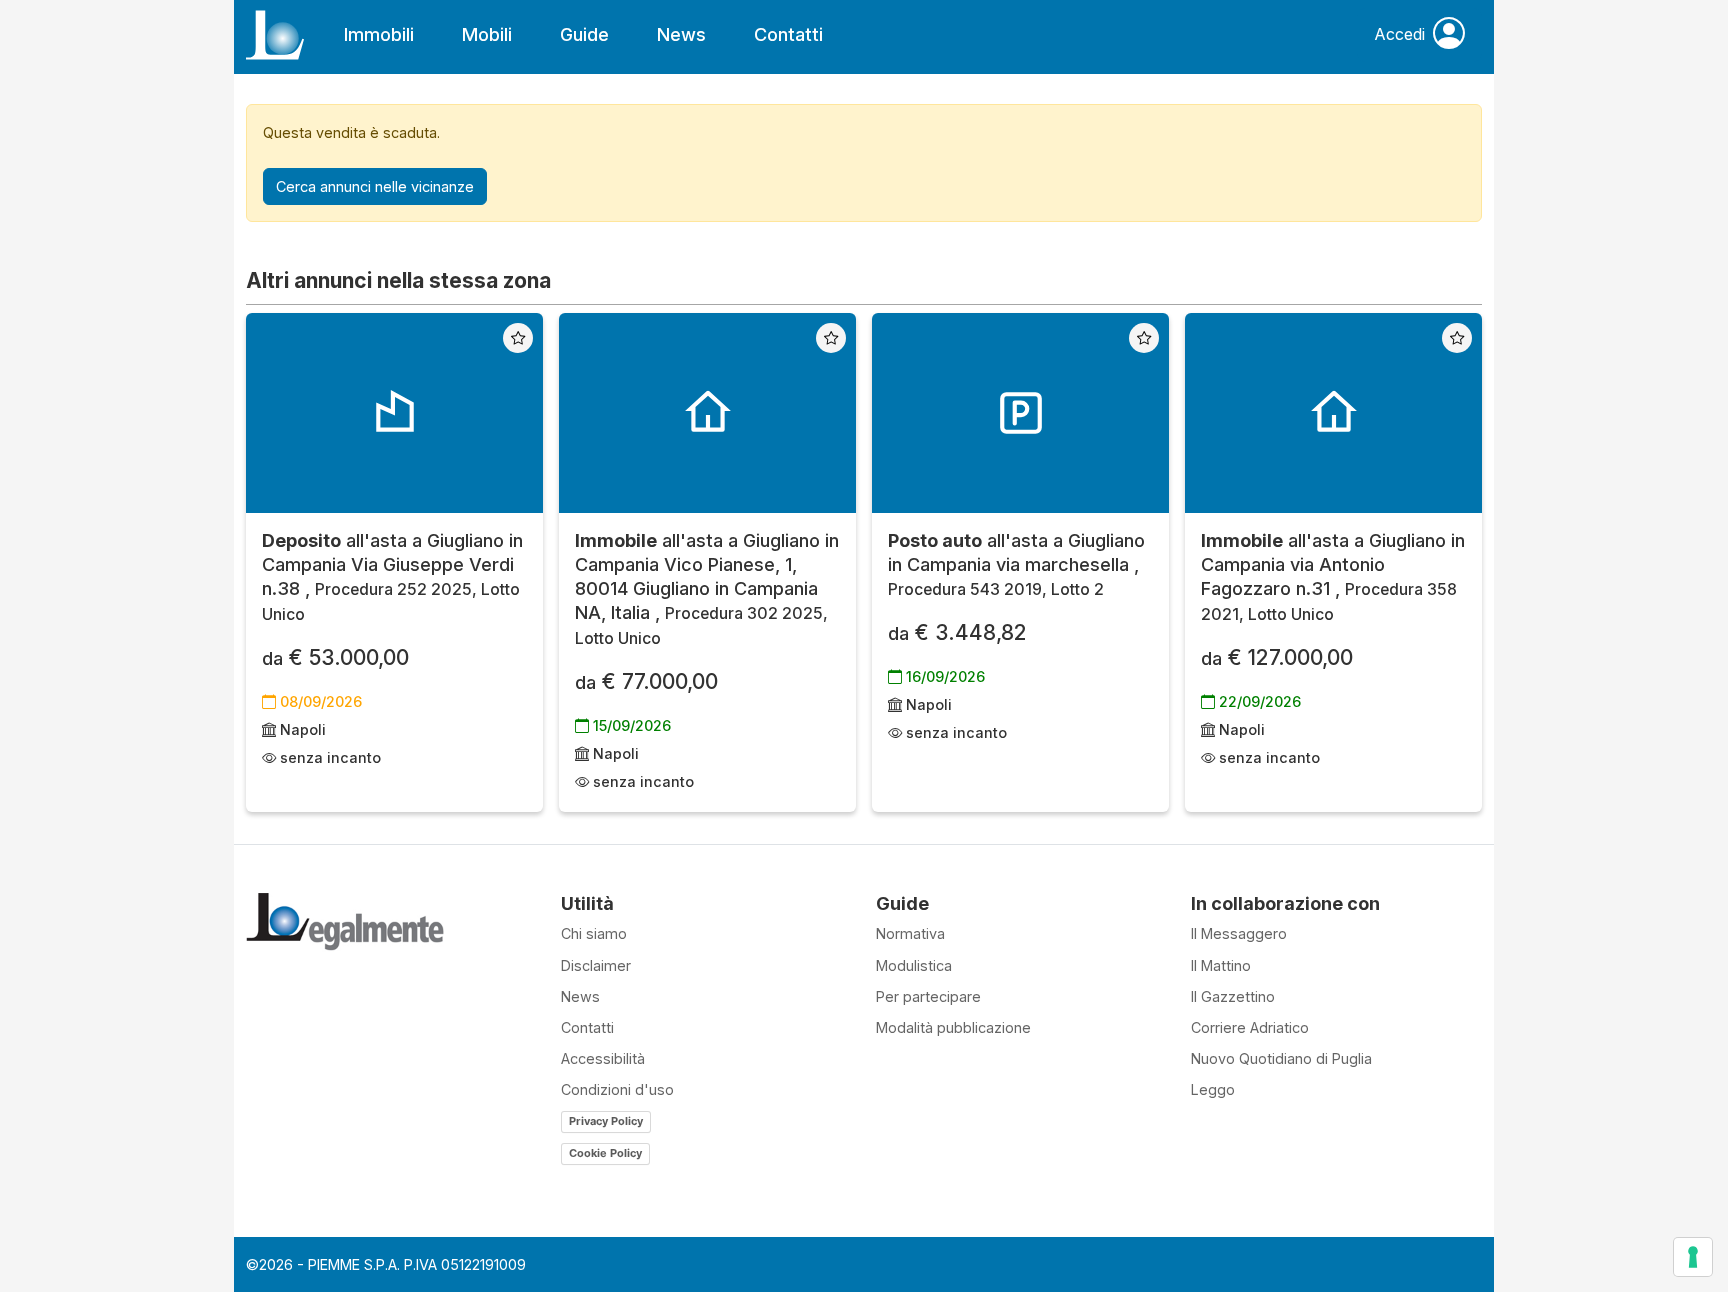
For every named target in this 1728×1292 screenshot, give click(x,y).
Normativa (910, 933)
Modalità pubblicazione (953, 1027)
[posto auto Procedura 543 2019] (1020, 413)
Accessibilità (603, 1058)
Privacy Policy (606, 1121)
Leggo (1213, 1089)
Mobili (487, 34)
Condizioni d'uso (617, 1089)
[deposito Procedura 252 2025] (394, 413)
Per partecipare (928, 996)
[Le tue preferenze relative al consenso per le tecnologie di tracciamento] (1693, 1257)
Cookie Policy (605, 1153)
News (681, 34)
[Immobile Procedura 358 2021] (1333, 413)
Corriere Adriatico (1250, 1027)
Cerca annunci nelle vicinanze (375, 186)
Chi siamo (594, 933)
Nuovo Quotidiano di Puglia (1281, 1058)
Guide (584, 34)
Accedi (1399, 34)
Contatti (788, 34)
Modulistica (914, 965)
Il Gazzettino (1233, 996)
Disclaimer (596, 965)
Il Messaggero (1239, 933)
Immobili (379, 34)
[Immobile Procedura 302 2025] (707, 413)
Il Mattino (1221, 965)
